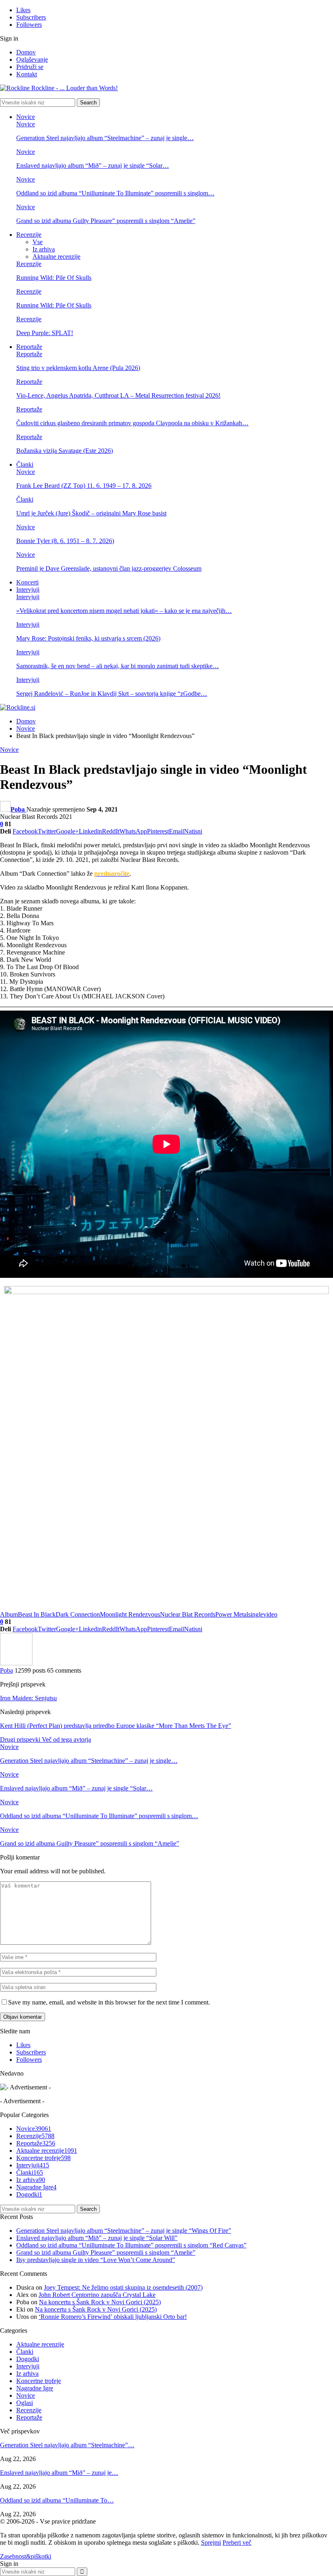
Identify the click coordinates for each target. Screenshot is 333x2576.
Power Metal (232, 1614)
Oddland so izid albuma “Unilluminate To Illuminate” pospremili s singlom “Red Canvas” (131, 2245)
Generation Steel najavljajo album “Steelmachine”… (67, 2445)
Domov (26, 52)
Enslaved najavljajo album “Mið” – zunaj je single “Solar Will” (97, 2238)
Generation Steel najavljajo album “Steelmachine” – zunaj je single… (105, 138)
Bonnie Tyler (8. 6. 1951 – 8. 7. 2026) (65, 541)
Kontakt (27, 74)
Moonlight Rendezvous (130, 1614)
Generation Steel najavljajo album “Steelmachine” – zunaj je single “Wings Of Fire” (124, 2231)
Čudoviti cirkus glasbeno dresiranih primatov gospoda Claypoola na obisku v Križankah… (132, 423)
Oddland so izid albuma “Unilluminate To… (57, 2500)
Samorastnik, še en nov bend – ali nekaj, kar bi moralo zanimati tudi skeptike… (118, 666)
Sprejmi (211, 2542)
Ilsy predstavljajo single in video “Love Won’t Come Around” (96, 2260)
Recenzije (29, 235)
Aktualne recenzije (56, 257)
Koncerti (27, 582)
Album (9, 1614)
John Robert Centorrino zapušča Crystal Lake (97, 2295)
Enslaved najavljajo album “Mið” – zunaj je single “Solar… (93, 166)
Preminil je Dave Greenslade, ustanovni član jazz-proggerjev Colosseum (109, 568)
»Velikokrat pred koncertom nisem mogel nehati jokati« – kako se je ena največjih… (124, 611)
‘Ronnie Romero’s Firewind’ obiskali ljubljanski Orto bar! (113, 2317)
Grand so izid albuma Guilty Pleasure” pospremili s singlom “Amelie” (106, 221)
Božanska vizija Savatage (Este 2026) (65, 451)
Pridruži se (30, 67)
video (270, 1614)
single (256, 1614)
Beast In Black (37, 1614)
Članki (25, 464)
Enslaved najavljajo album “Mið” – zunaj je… (59, 2473)
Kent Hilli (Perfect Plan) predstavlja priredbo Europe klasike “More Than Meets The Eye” (116, 1726)
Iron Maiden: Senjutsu (28, 1698)
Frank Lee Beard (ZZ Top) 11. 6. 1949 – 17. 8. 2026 (84, 486)
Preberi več (237, 2542)
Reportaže (29, 347)
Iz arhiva (44, 249)
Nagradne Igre (36, 2187)
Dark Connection (78, 1614)
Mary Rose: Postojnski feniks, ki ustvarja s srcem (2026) (88, 638)
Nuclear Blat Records (188, 1614)
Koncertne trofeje (43, 2158)
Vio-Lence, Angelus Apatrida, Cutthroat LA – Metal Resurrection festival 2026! (118, 395)
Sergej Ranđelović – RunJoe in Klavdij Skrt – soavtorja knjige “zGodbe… (112, 694)
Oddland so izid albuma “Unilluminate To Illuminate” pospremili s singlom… (115, 193)
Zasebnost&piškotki (26, 2556)
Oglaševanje (32, 60)
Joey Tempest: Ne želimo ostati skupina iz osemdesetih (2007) (123, 2287)
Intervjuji (28, 590)
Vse (38, 242)
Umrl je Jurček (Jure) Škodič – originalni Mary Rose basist (91, 513)
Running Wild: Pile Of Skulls (54, 278)
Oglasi (25, 2403)
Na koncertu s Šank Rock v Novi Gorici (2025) (100, 2302)
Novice (26, 117)
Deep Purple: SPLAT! (45, 333)
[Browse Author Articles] (16, 1663)
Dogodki (29, 2194)
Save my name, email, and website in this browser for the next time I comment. (109, 2002)
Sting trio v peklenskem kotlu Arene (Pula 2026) (78, 368)
